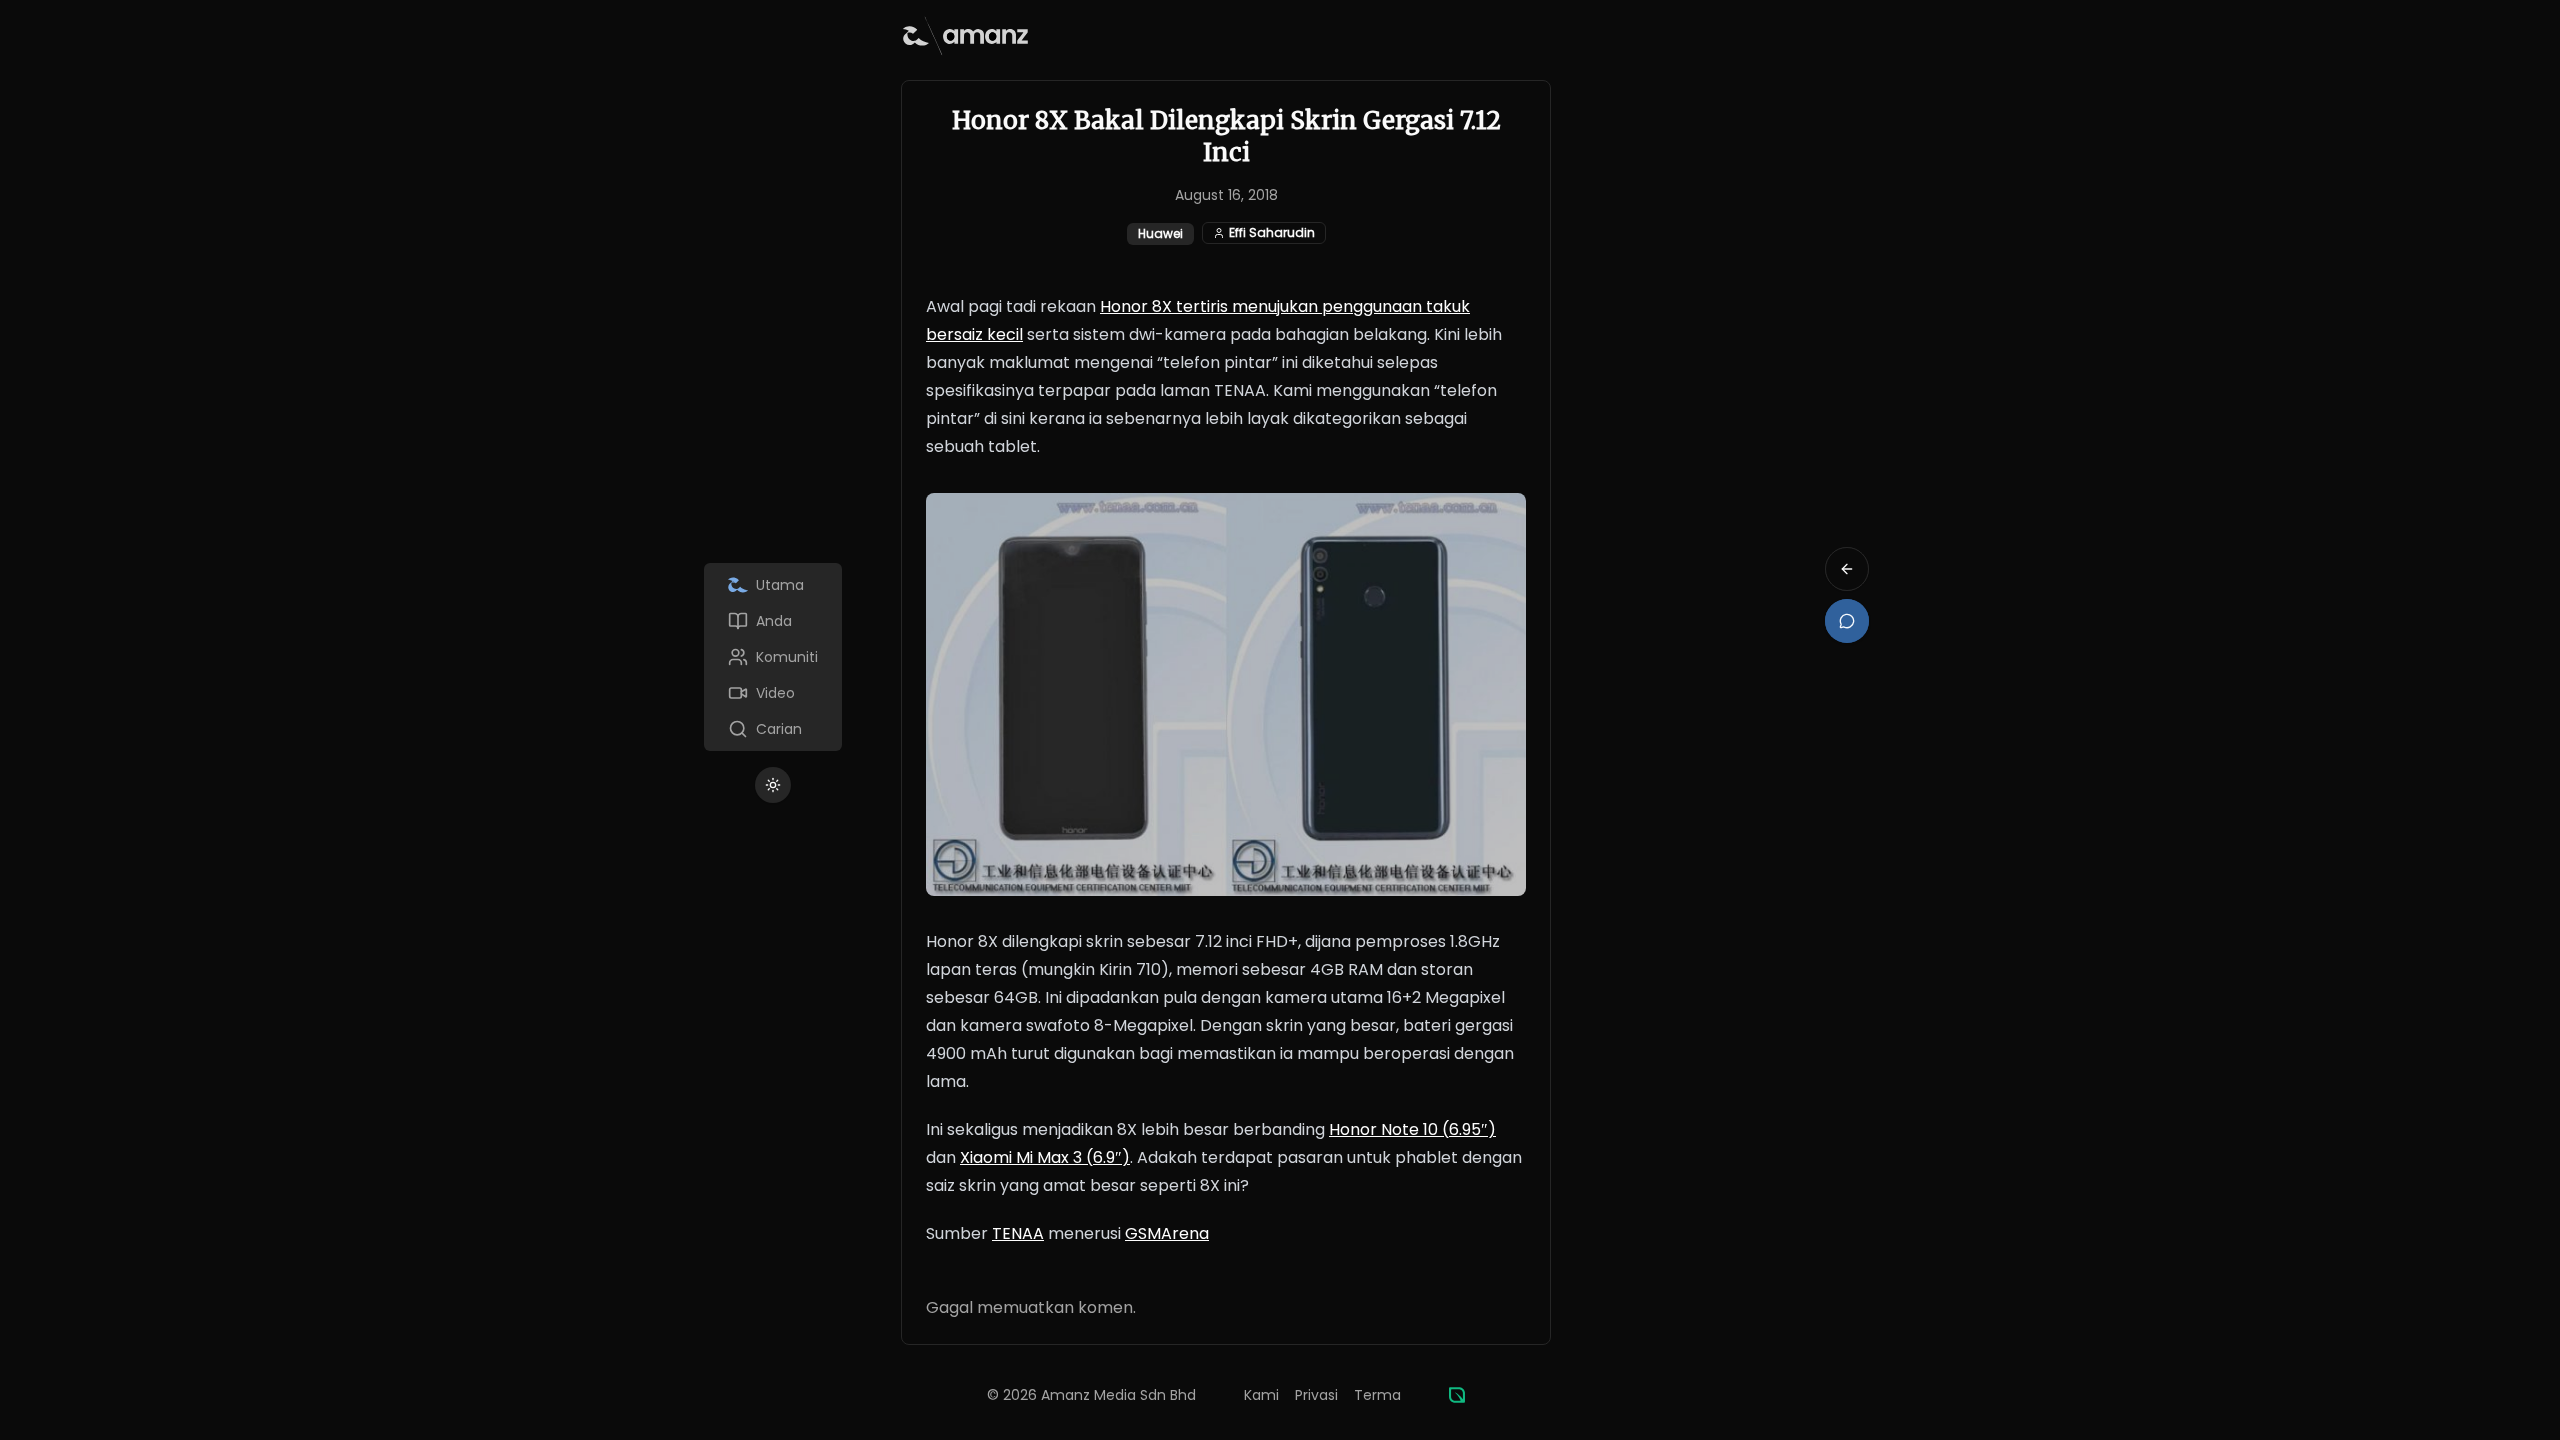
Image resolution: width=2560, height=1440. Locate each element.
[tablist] (773, 657)
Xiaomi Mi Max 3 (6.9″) (1045, 1157)
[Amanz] (1457, 1395)
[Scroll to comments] (1847, 621)
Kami (1261, 1395)
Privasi (1316, 1395)
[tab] (773, 585)
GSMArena (1167, 1233)
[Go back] (1847, 569)
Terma (1377, 1395)
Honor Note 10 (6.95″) (1412, 1129)
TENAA (1018, 1233)
